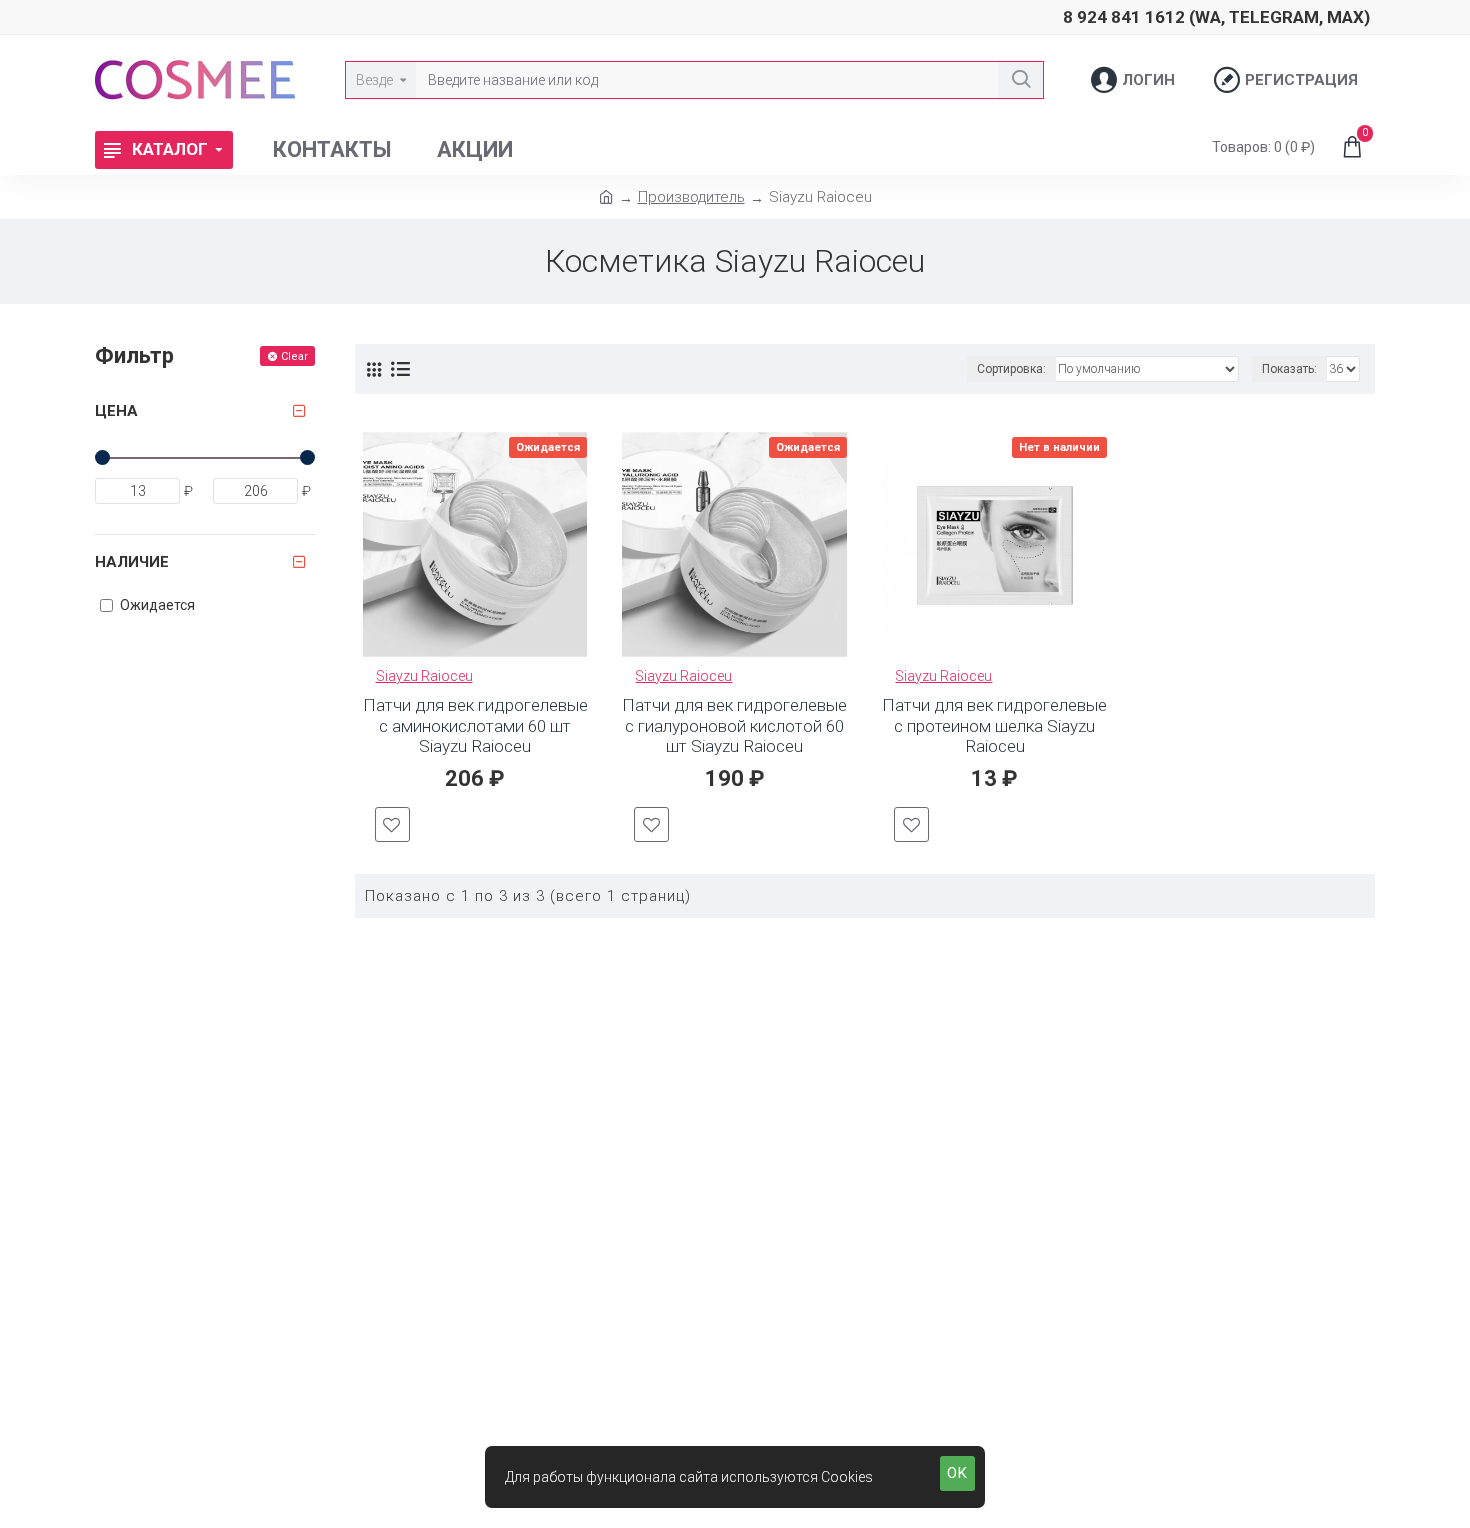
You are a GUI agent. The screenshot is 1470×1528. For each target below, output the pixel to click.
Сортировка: (1011, 369)
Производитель (691, 197)
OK (957, 1473)
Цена (116, 411)
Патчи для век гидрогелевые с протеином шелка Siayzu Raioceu (994, 725)
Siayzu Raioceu (424, 676)
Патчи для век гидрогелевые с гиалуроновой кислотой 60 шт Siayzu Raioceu (734, 725)
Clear (294, 356)
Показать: (1289, 369)
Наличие (132, 562)
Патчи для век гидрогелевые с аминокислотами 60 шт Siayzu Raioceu (475, 725)
